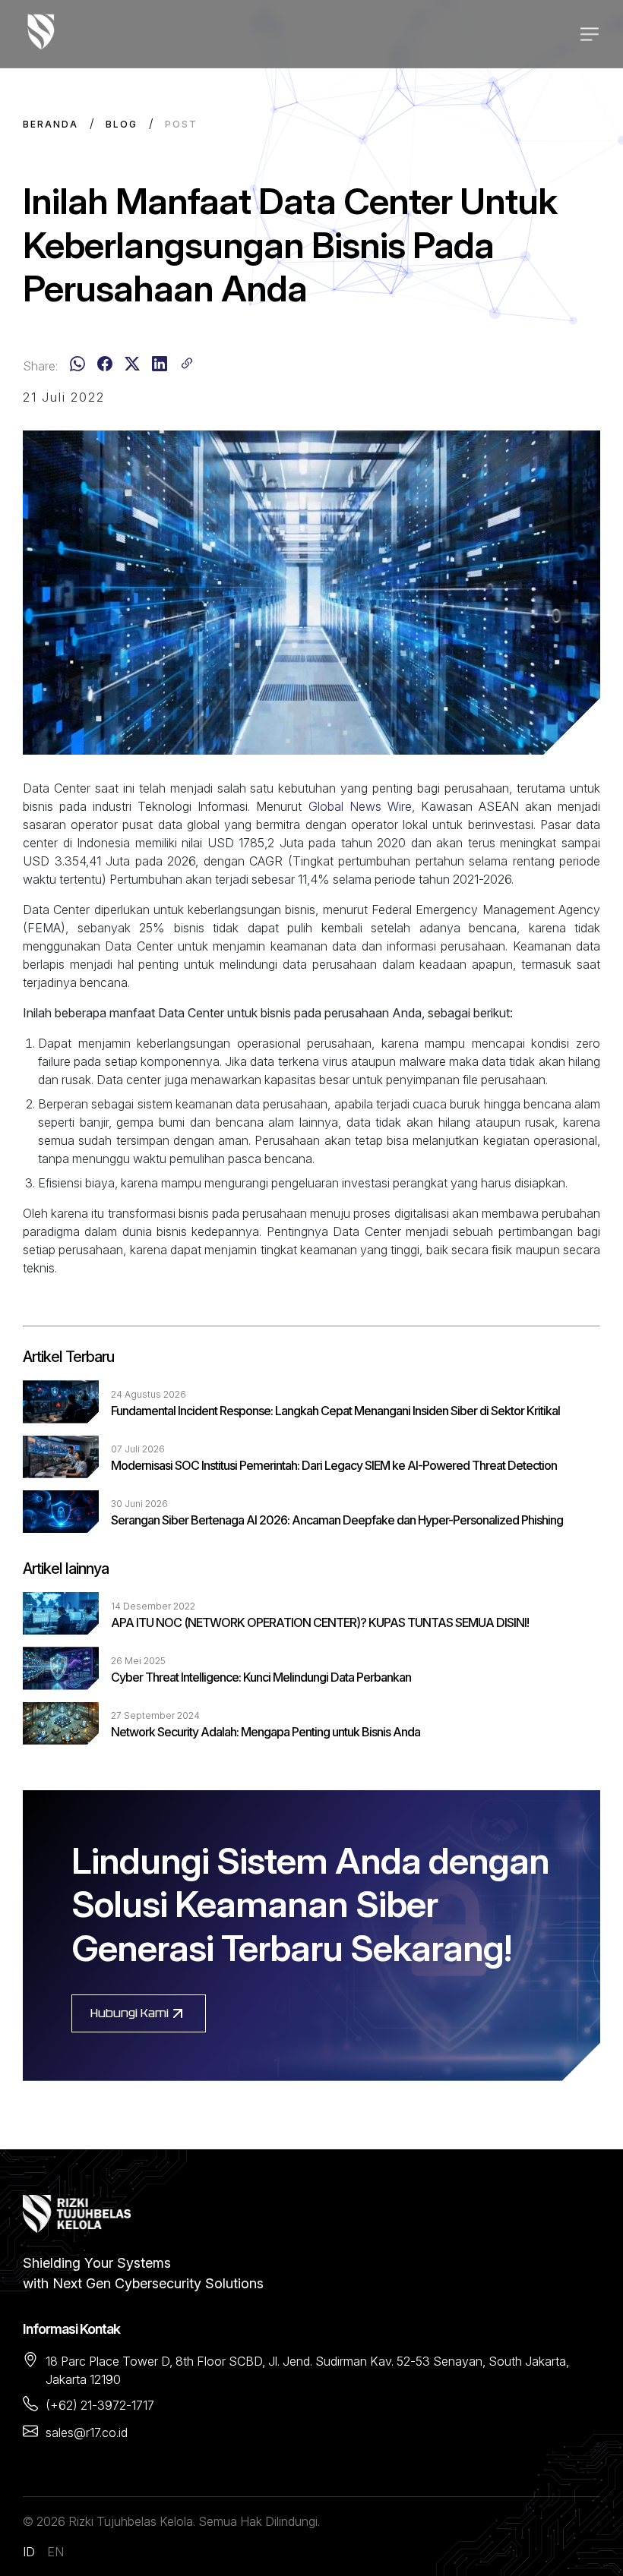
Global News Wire (360, 806)
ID (29, 2552)
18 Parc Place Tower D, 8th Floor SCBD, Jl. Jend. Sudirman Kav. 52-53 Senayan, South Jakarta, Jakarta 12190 (307, 2370)
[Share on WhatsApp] (77, 366)
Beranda (51, 124)
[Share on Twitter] (132, 366)
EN (55, 2552)
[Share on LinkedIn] (160, 366)
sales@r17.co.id (87, 2433)
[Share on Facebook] (105, 366)
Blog (122, 124)
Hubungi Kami (130, 2013)
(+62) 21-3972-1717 (100, 2405)
